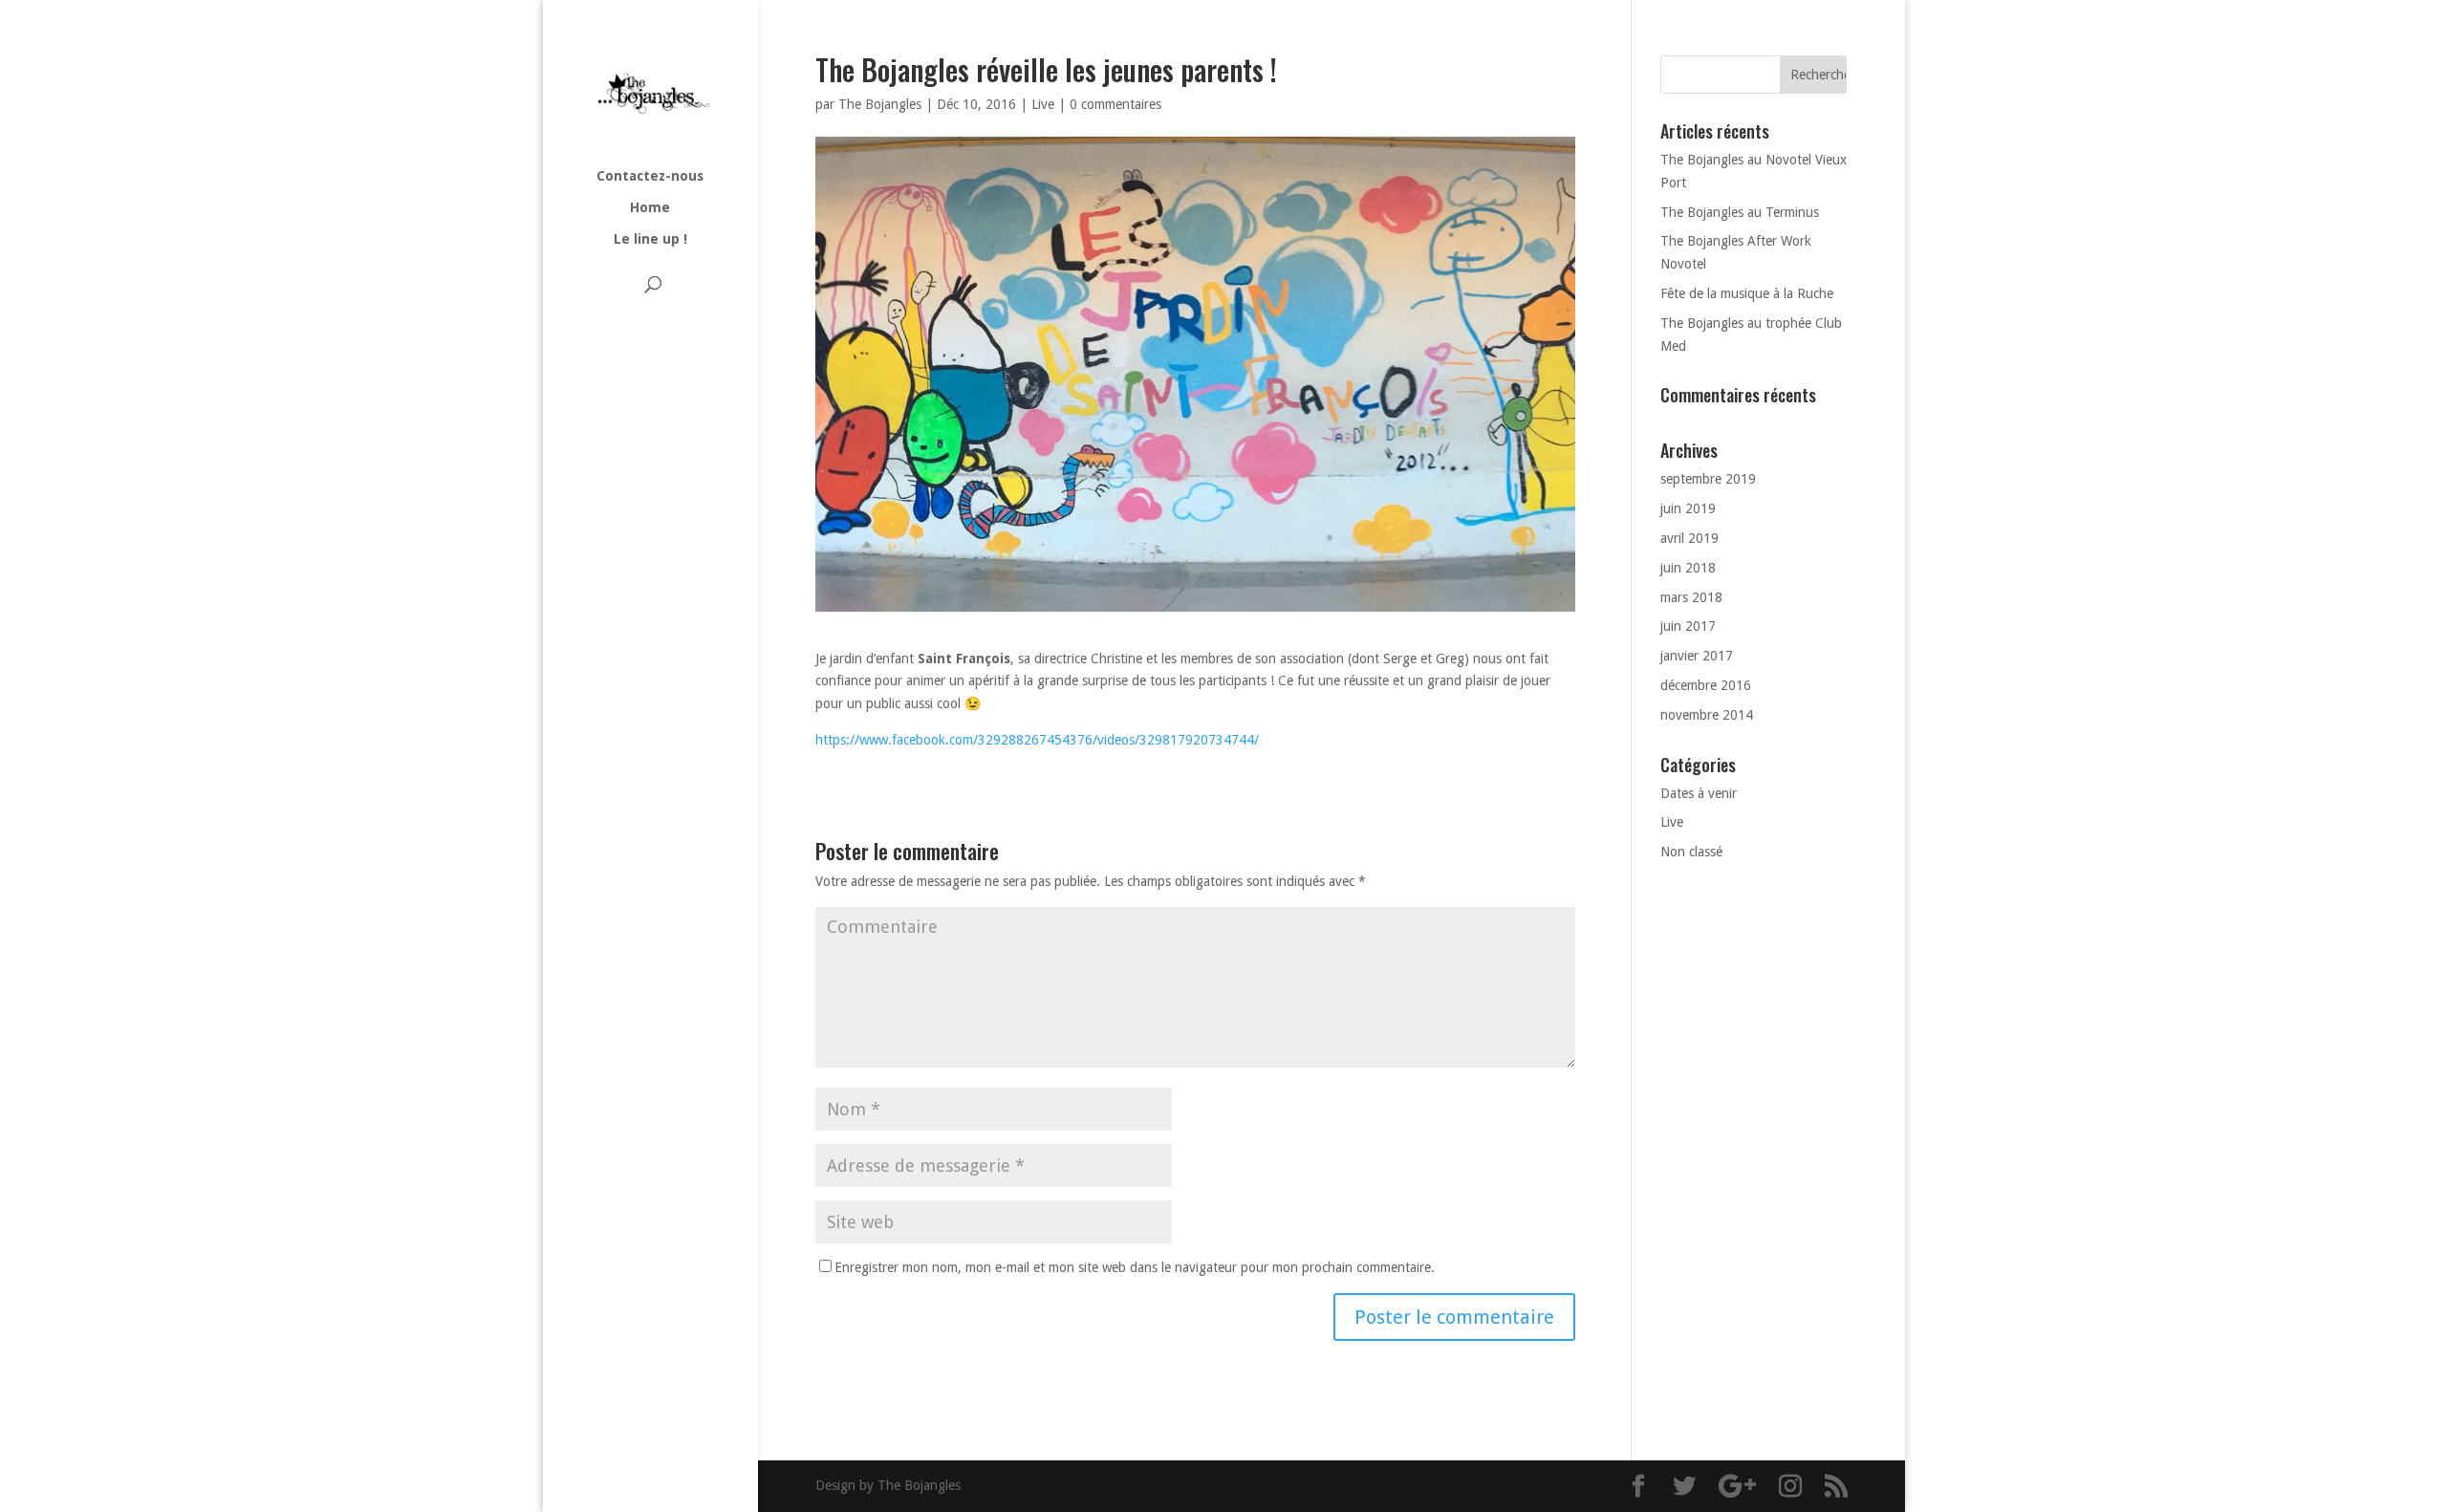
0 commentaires (1115, 104)
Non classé (1691, 852)
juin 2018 (1688, 568)
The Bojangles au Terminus (1740, 212)
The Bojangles (880, 104)
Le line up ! (650, 239)
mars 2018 (1691, 597)
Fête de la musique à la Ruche (1747, 293)
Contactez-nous (650, 176)
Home (650, 208)
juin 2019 (1688, 508)
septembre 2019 (1708, 479)
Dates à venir (1699, 793)
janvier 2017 (1697, 656)
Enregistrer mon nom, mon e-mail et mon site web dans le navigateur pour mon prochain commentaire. (1135, 1267)
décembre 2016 (1706, 685)
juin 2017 (1688, 626)
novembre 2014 (1707, 715)
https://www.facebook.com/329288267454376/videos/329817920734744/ (1037, 740)
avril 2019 (1689, 538)
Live (1043, 104)
